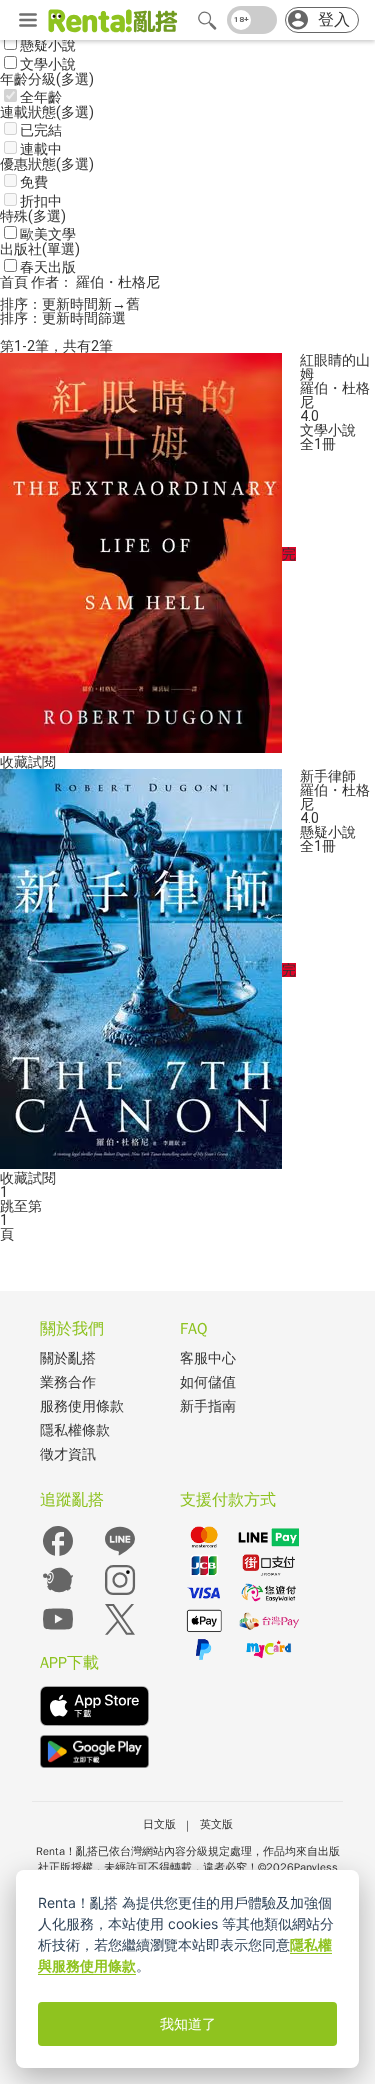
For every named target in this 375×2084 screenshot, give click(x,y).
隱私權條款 (75, 1430)
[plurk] (58, 1593)
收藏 (14, 762)
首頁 (15, 282)
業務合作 (68, 1382)
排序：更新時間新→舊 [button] (70, 304)
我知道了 (188, 2024)
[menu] (28, 21)
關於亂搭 (68, 1358)
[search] (207, 20)
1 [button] (4, 1220)
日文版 (159, 1824)
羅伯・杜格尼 (335, 395)
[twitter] (120, 1632)
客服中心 (208, 1358)
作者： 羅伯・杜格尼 (95, 282)
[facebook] (58, 1554)
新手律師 (328, 776)
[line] (120, 1554)
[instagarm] (120, 1593)
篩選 (112, 318)
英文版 (216, 1824)
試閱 (42, 762)
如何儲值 (208, 1382)
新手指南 (208, 1406)
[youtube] (58, 1632)
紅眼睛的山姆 (335, 367)
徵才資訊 (68, 1454)
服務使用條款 (82, 1406)
